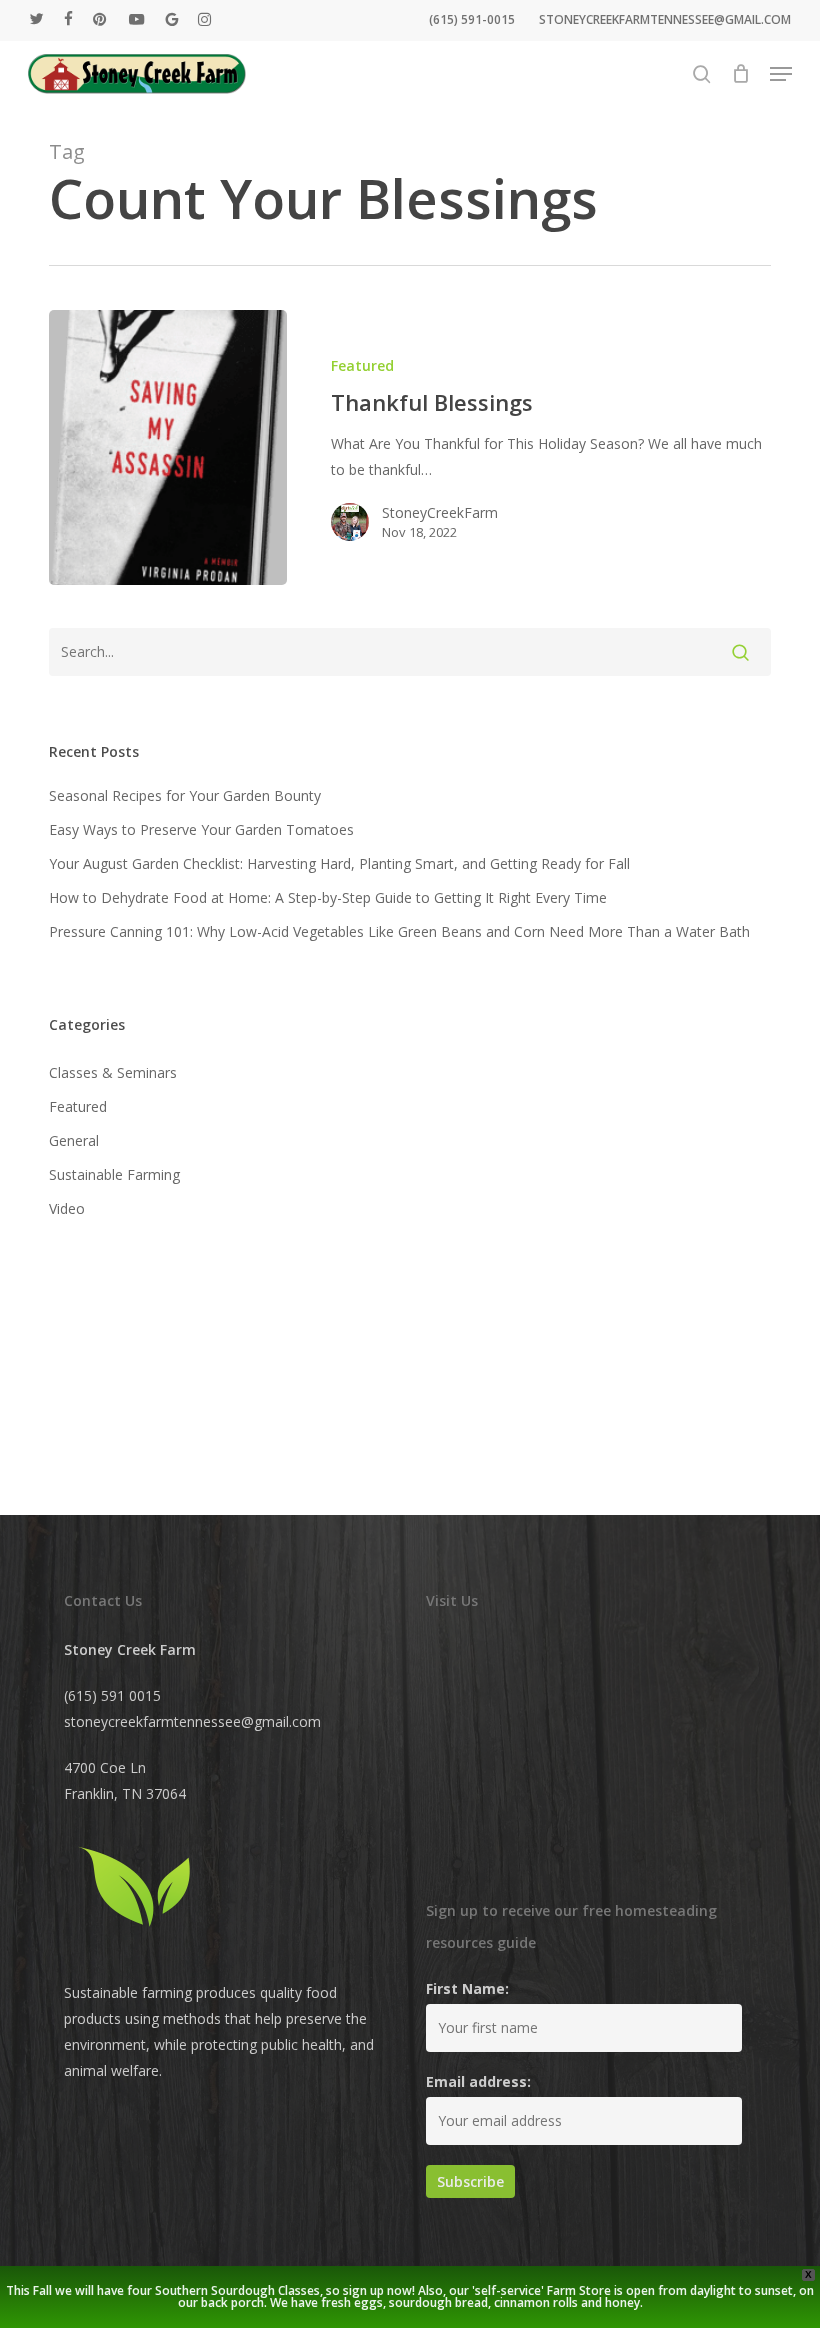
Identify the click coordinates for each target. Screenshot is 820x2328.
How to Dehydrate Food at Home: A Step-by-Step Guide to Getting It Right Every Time (328, 897)
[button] (781, 74)
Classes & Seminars (113, 1072)
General (74, 1140)
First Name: (467, 1988)
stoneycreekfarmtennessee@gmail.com (192, 1721)
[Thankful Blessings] (168, 447)
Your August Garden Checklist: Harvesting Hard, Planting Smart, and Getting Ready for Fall (339, 863)
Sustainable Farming (114, 1174)
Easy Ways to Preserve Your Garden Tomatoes (201, 829)
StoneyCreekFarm (440, 512)
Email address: (478, 2081)
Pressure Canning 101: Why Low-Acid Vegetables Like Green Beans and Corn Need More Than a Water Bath (399, 931)
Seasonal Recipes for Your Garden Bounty (185, 795)
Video (67, 1208)
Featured (362, 365)
